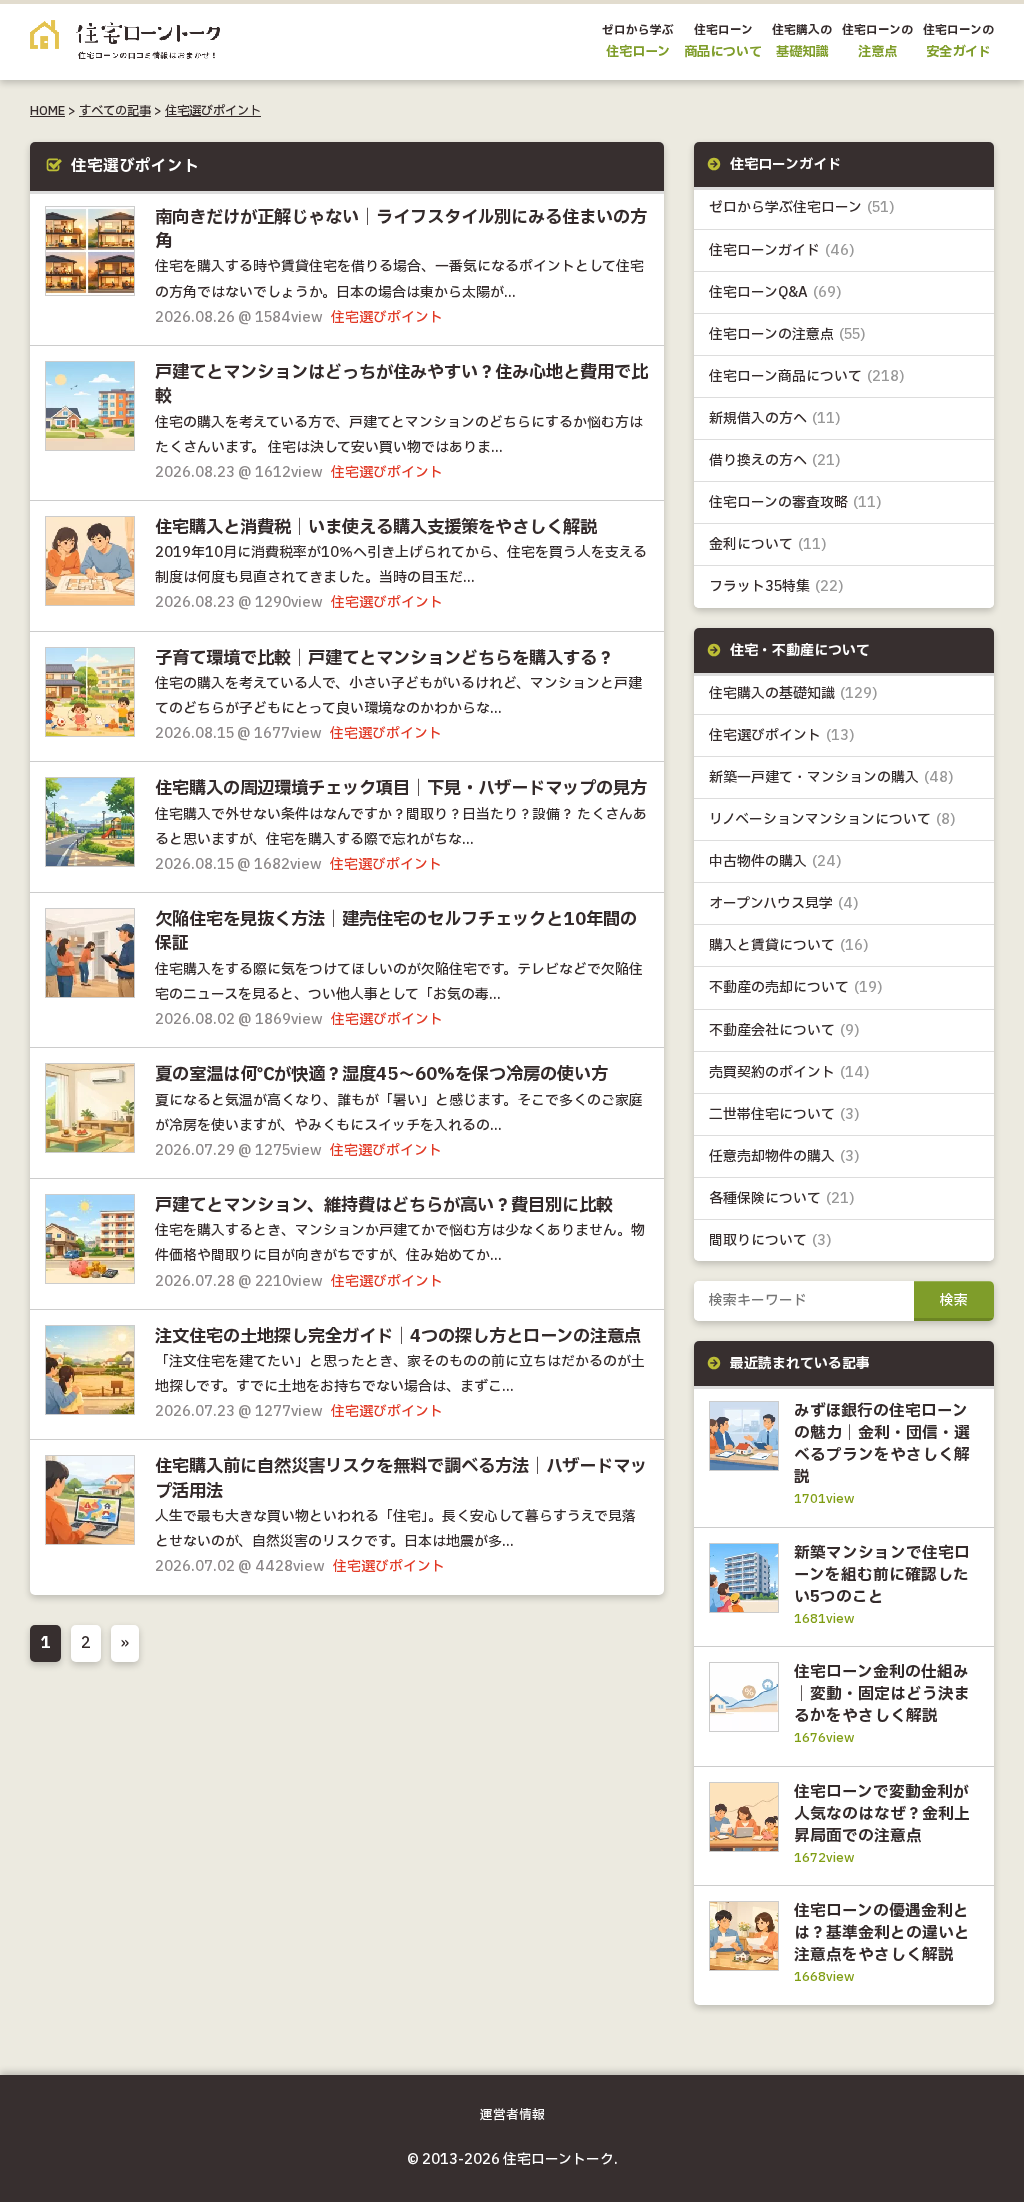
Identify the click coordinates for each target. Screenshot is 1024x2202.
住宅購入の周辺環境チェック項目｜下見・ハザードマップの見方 (401, 789)
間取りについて (770, 1240)
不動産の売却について (796, 987)
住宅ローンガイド (782, 250)
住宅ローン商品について (807, 376)
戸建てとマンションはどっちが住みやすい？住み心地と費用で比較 (401, 385)
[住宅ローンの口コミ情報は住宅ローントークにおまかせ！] (125, 44)
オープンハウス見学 (784, 903)
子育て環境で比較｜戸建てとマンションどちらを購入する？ (384, 659)
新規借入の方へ (775, 418)
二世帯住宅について (784, 1114)
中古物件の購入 (775, 861)
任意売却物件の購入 (784, 1156)
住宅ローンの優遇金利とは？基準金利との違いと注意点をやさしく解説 (882, 1933)
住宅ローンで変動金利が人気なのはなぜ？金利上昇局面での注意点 (882, 1814)
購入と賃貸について (789, 945)
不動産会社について (784, 1030)
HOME (47, 111)
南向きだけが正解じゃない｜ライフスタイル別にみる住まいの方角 (401, 230)
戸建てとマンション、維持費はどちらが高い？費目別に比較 (384, 1206)
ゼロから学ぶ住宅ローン (802, 207)
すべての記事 (115, 111)
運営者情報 (512, 2115)
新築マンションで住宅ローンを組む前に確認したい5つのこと (882, 1575)
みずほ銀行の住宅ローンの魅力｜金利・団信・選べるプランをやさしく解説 (882, 1444)
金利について (768, 544)
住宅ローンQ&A (775, 292)
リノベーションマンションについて (832, 819)
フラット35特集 (776, 586)
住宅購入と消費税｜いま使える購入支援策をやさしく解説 (376, 528)
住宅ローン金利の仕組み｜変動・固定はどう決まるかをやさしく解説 (882, 1694)
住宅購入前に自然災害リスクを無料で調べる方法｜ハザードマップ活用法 (401, 1479)
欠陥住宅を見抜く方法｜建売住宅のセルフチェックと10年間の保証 (396, 932)
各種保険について (782, 1198)
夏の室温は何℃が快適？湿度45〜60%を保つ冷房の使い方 (381, 1075)
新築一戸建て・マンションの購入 (831, 777)
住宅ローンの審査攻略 (795, 502)
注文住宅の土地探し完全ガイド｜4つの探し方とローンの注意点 (398, 1337)
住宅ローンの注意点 (787, 334)
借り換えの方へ (775, 460)
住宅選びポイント (213, 111)
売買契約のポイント (789, 1072)
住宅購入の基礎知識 (793, 693)
